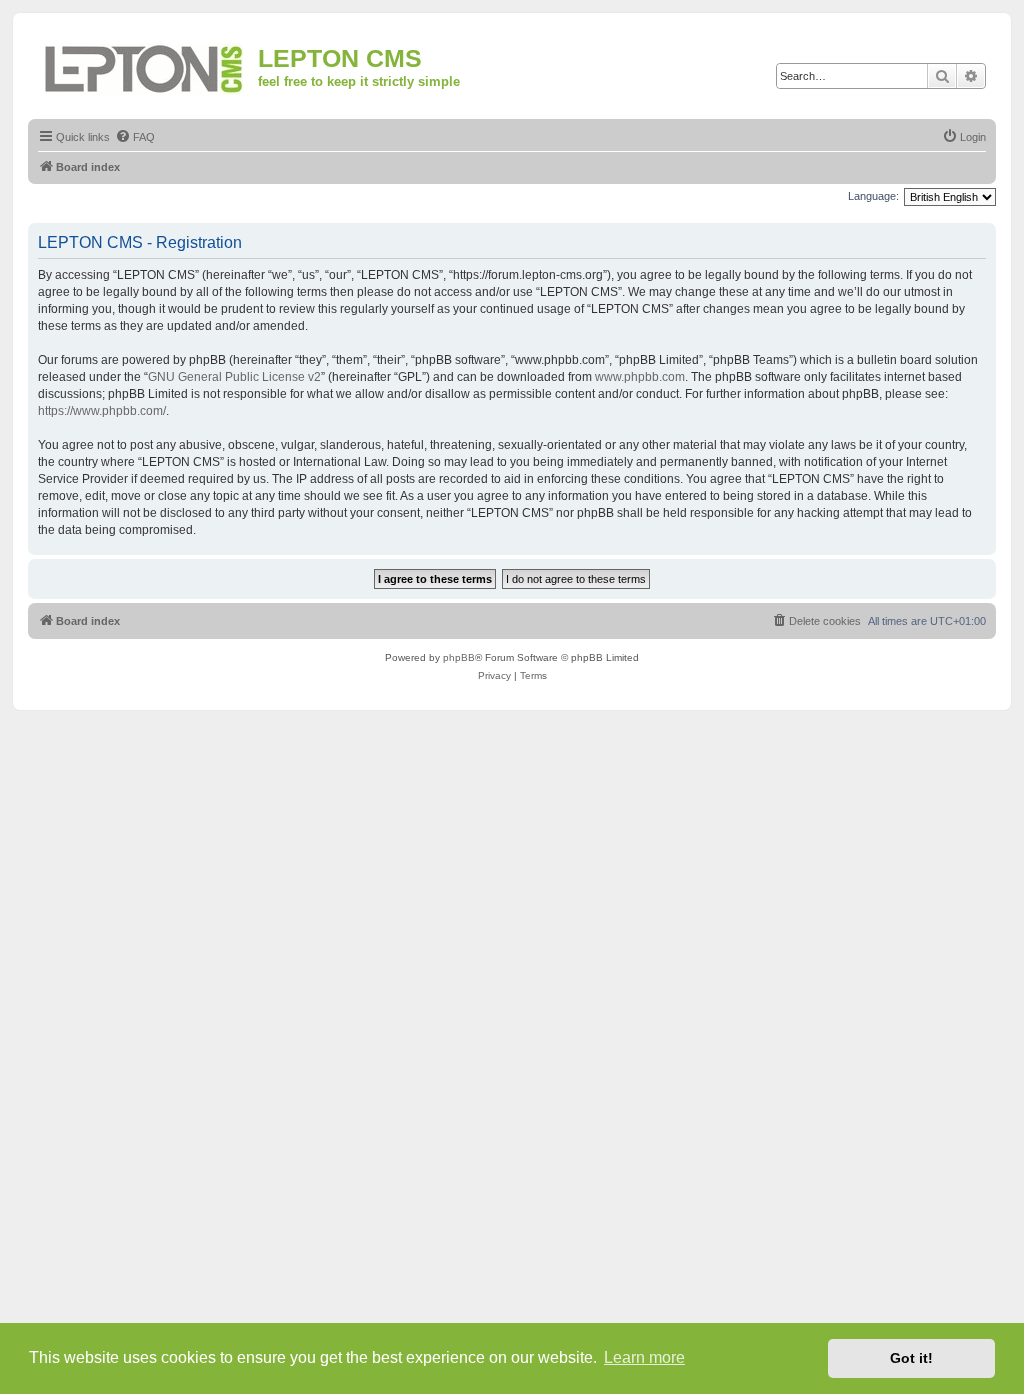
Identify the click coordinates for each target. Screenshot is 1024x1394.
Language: (873, 196)
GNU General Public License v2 (234, 377)
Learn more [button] (644, 1357)
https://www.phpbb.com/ (102, 411)
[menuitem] (135, 137)
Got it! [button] (911, 1358)
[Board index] (145, 65)
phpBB (459, 657)
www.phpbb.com (640, 377)
